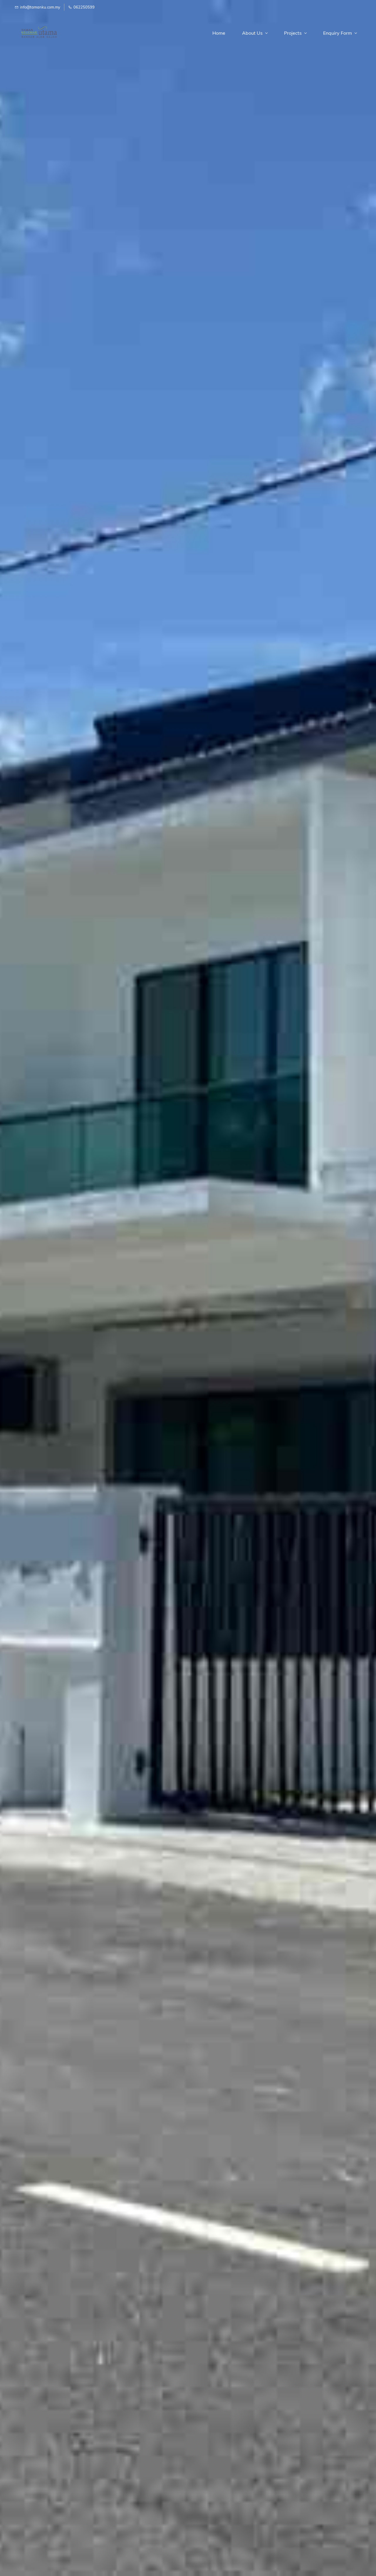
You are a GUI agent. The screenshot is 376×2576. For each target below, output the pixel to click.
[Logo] (38, 33)
